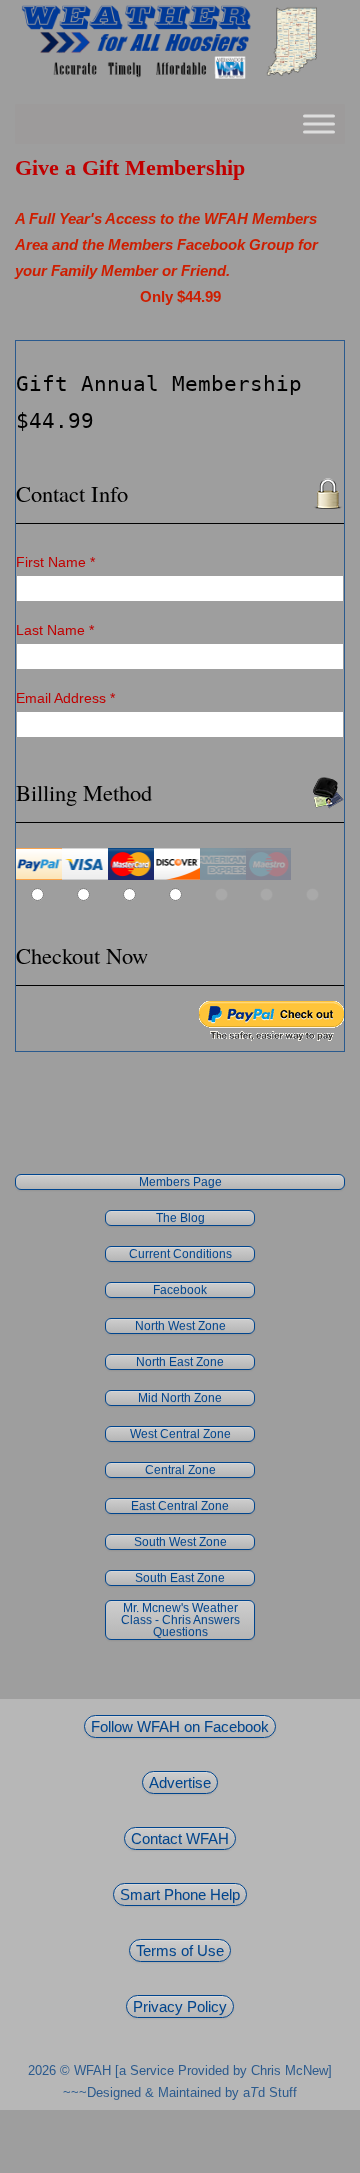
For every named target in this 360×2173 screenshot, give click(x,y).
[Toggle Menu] (319, 124)
